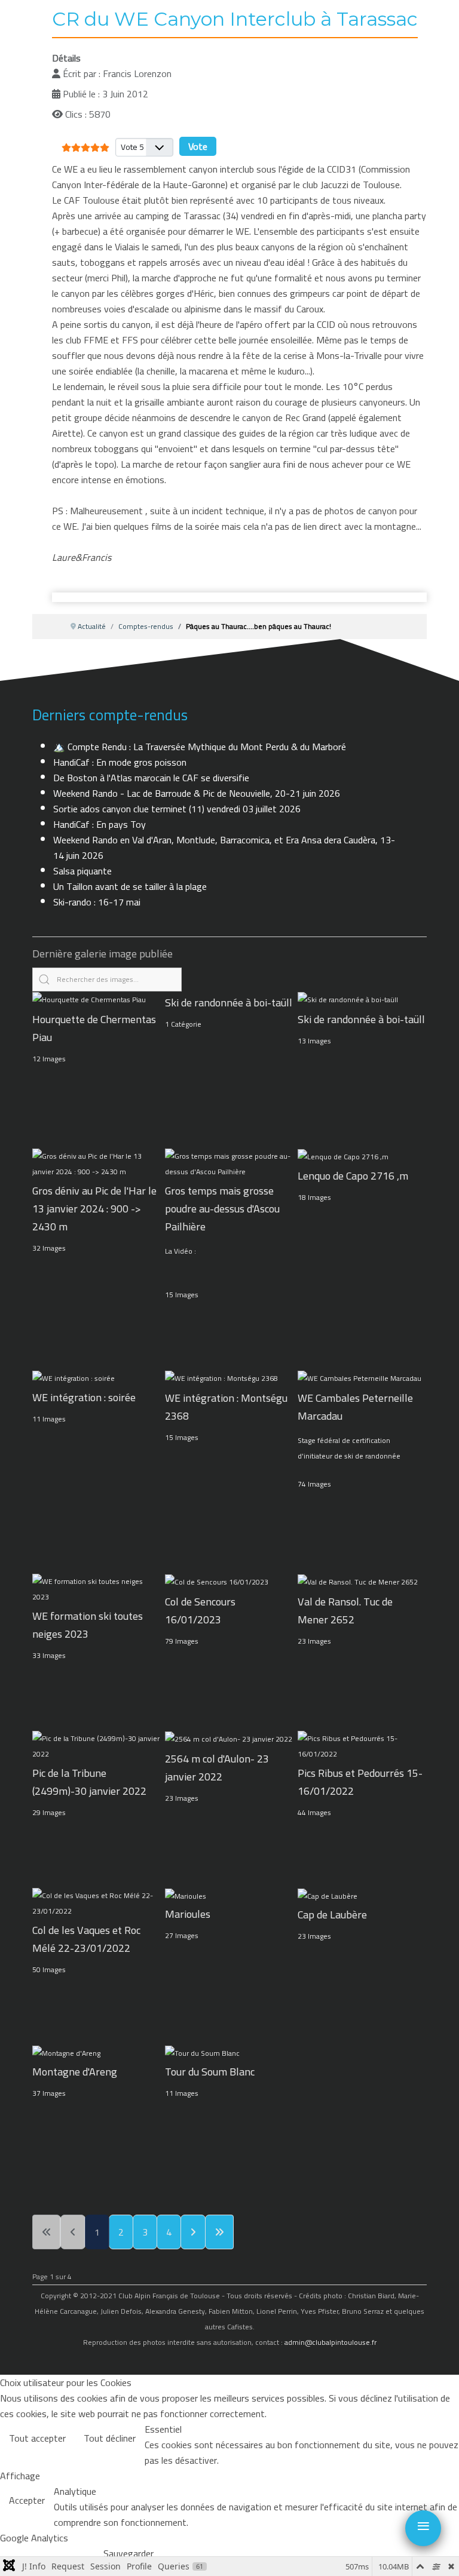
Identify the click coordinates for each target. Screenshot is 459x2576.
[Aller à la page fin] (219, 2232)
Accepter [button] (27, 2500)
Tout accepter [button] (37, 2438)
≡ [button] (423, 2526)
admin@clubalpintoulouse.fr (331, 2342)
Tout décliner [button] (110, 2438)
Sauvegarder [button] (128, 2553)
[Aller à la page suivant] (193, 2232)
